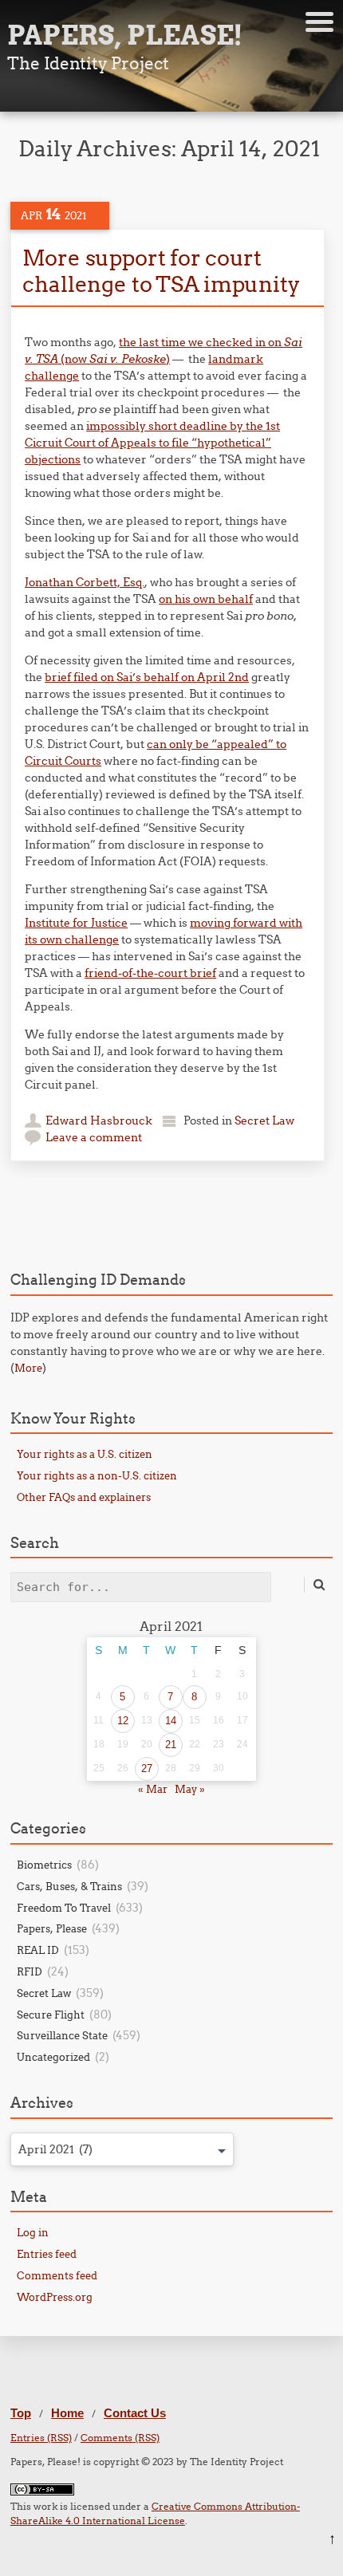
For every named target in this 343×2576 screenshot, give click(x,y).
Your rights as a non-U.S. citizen (97, 1475)
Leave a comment (94, 1137)
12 (123, 1721)
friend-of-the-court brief (150, 973)
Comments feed (57, 2275)
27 (147, 1769)
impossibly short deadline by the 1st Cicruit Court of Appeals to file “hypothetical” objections (152, 443)
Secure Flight (51, 2015)
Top (21, 2413)
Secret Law (264, 1121)
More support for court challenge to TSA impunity (161, 270)
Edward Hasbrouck (99, 1121)
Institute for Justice (76, 923)
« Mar (153, 1789)
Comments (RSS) (120, 2438)
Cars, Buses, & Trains (69, 1886)
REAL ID (38, 1950)
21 (171, 1745)
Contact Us (135, 2413)
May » (190, 1789)
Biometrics (44, 1865)
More (28, 1368)
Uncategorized (53, 2057)
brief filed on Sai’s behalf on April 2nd (147, 677)
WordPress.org (55, 2297)
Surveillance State (62, 2035)
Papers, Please (52, 1928)
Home (67, 2413)
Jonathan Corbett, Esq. (85, 582)
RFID (30, 1971)
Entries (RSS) (41, 2438)
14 (171, 1721)
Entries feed (47, 2254)
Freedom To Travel (64, 1908)
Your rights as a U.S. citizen (85, 1454)
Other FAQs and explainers (84, 1497)
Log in (33, 2232)
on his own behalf (206, 599)
